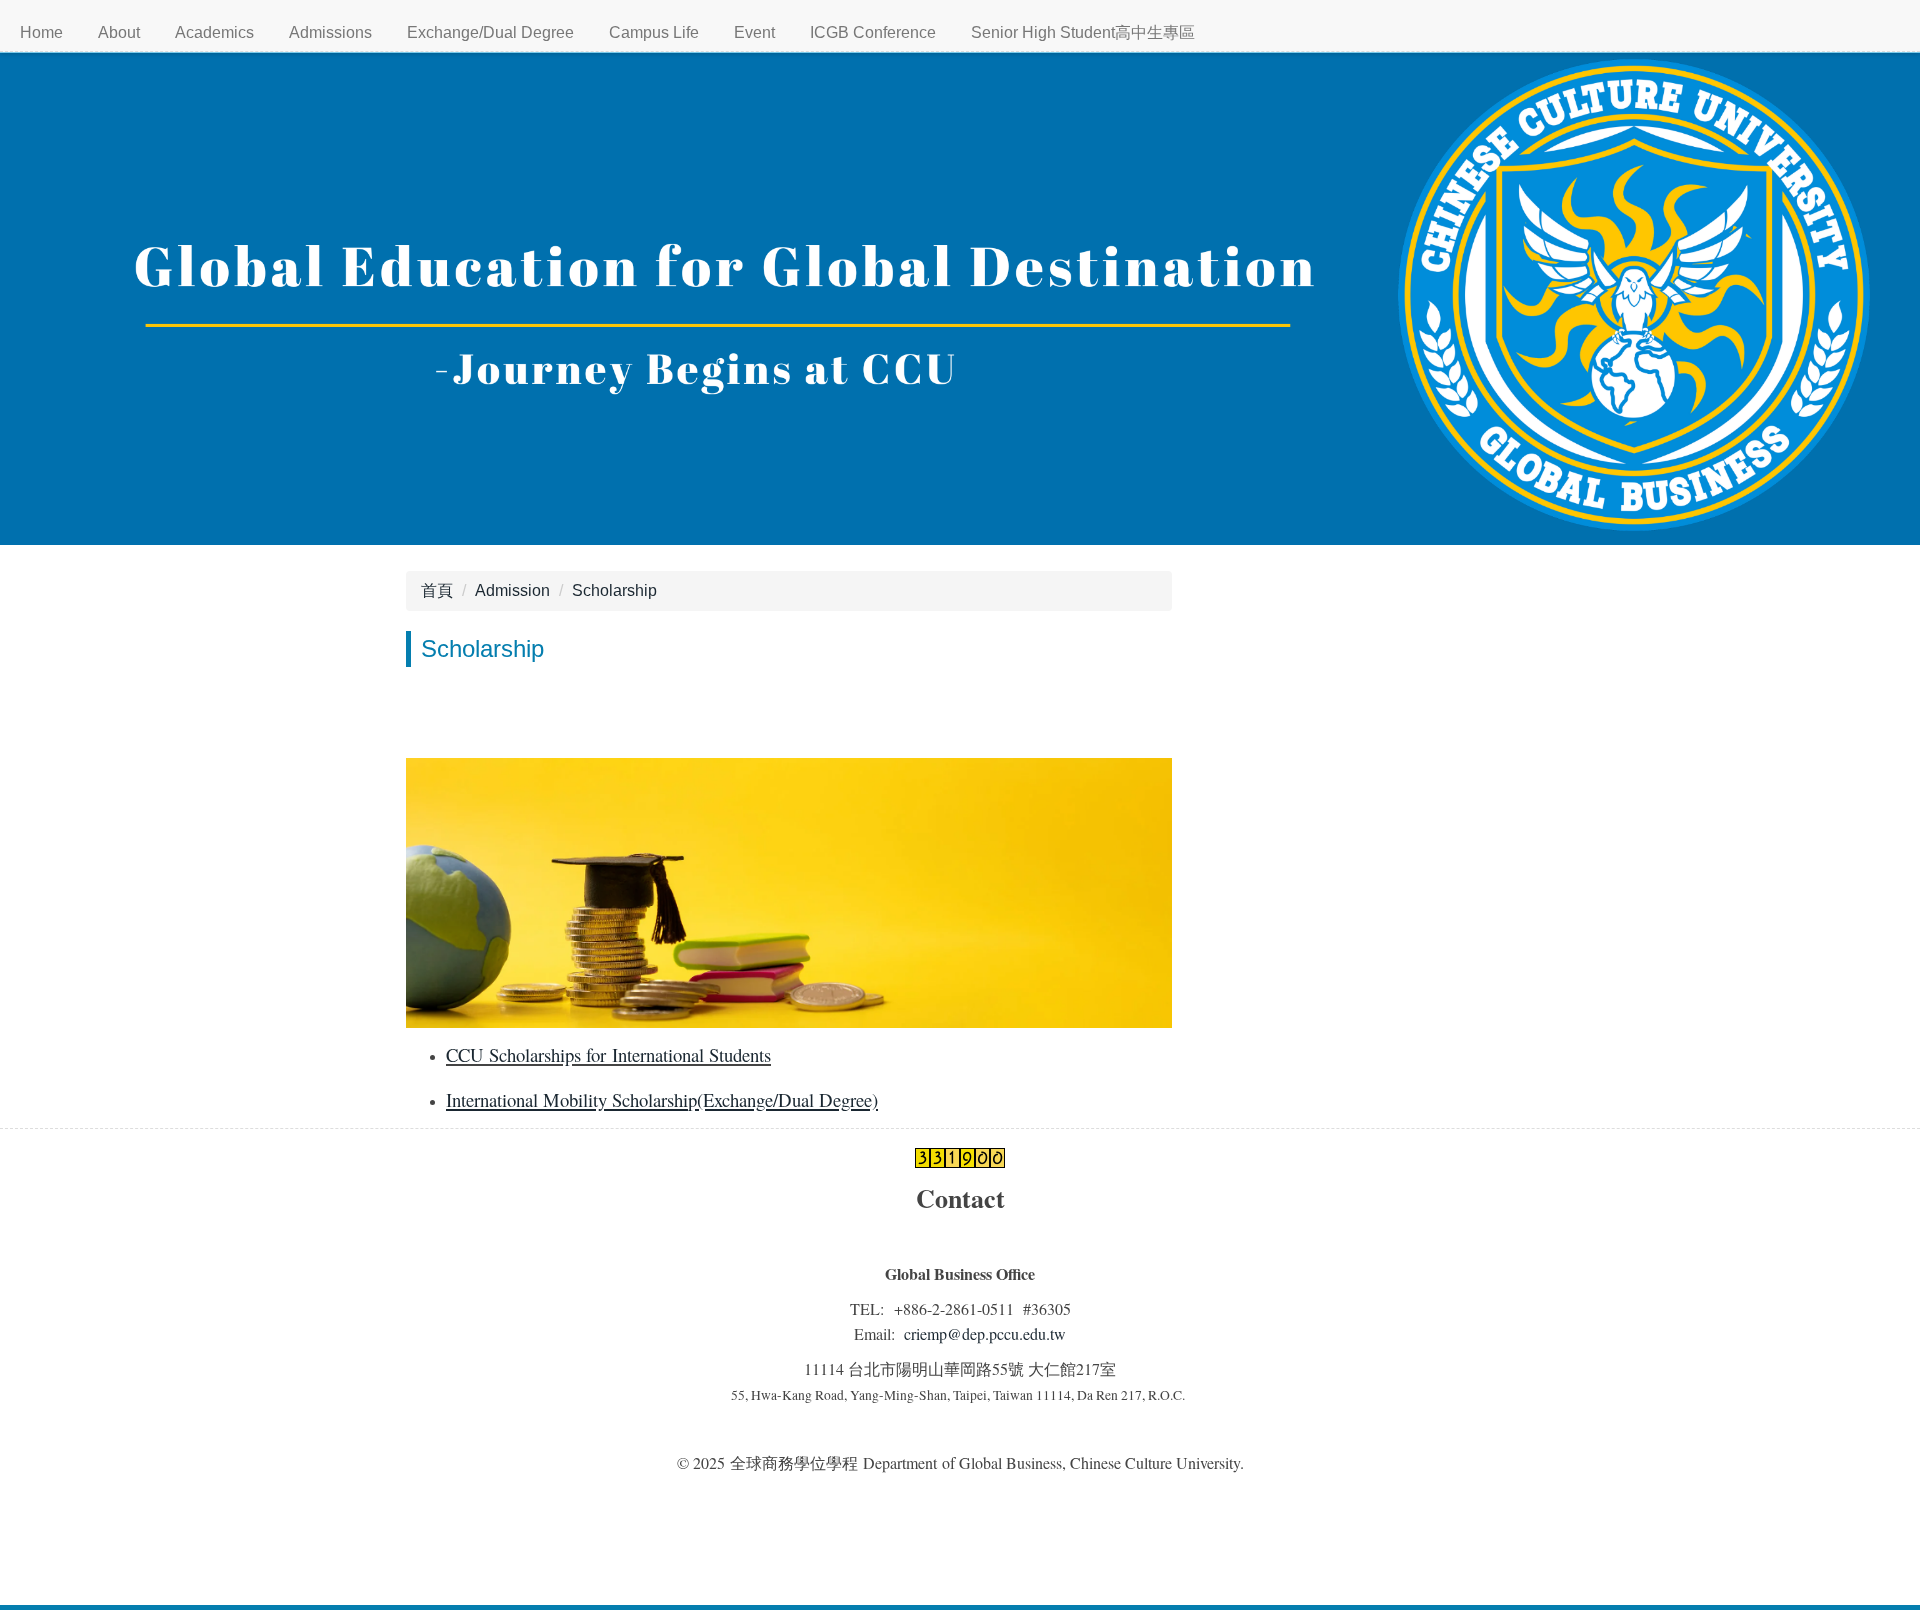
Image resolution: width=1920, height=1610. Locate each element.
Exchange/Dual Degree (490, 32)
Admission (512, 590)
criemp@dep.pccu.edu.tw (985, 1333)
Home (41, 32)
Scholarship (614, 590)
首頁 (437, 590)
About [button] (119, 32)
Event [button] (754, 32)
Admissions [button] (330, 32)
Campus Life (654, 32)
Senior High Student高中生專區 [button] (1083, 32)
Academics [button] (214, 32)
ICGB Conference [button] (873, 32)
